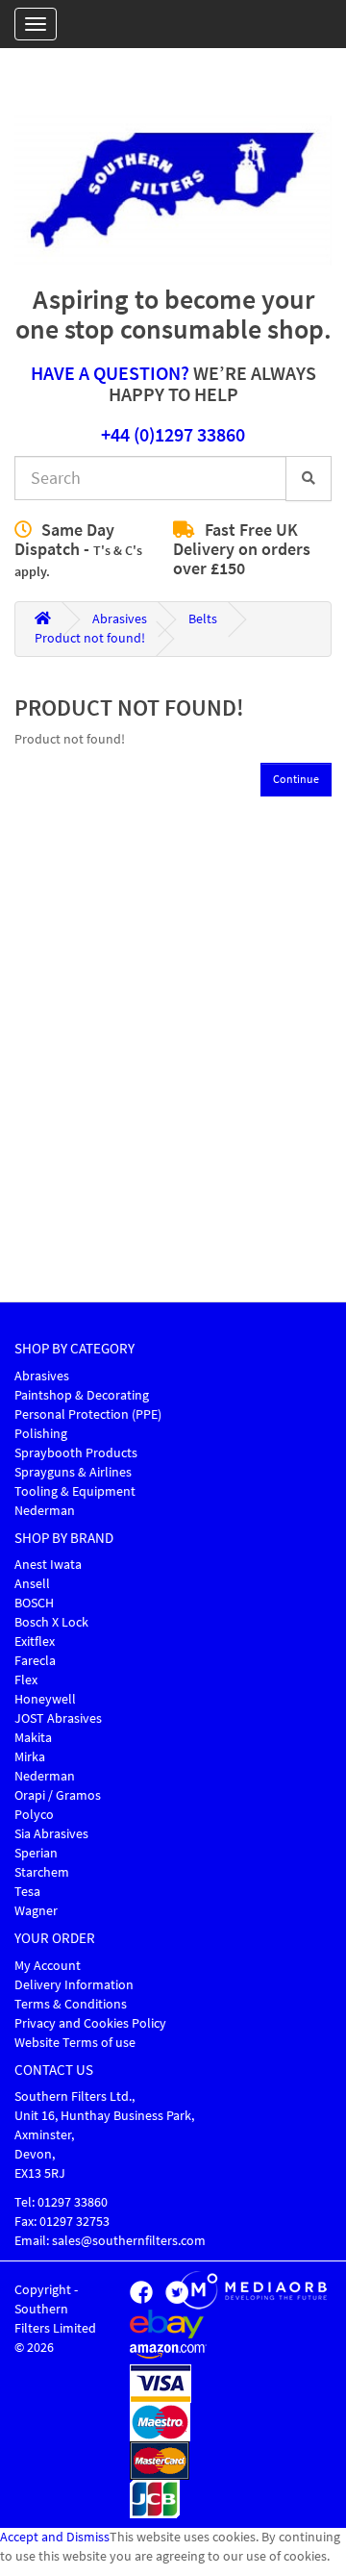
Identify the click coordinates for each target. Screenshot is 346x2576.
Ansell (32, 1584)
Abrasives (120, 619)
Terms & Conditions (71, 2004)
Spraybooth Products (76, 1453)
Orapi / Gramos (58, 1795)
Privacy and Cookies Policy (90, 2023)
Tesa (27, 1892)
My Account (48, 1966)
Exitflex (35, 1642)
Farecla (35, 1661)
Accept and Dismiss (55, 2537)
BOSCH (34, 1603)
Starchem (42, 1872)
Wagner (36, 1911)
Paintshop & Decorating (82, 1395)
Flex (26, 1680)
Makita (33, 1738)
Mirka (30, 1757)
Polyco (34, 1815)
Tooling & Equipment (75, 1491)
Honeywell (45, 1699)
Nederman (45, 1511)
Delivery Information (74, 1985)
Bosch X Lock (51, 1622)
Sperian (36, 1853)
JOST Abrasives (58, 1718)
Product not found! (90, 638)
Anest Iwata (48, 1565)
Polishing (41, 1434)
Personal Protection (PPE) (88, 1414)
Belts (203, 619)
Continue (296, 779)
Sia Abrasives (51, 1834)
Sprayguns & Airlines (73, 1472)
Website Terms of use (75, 2043)
